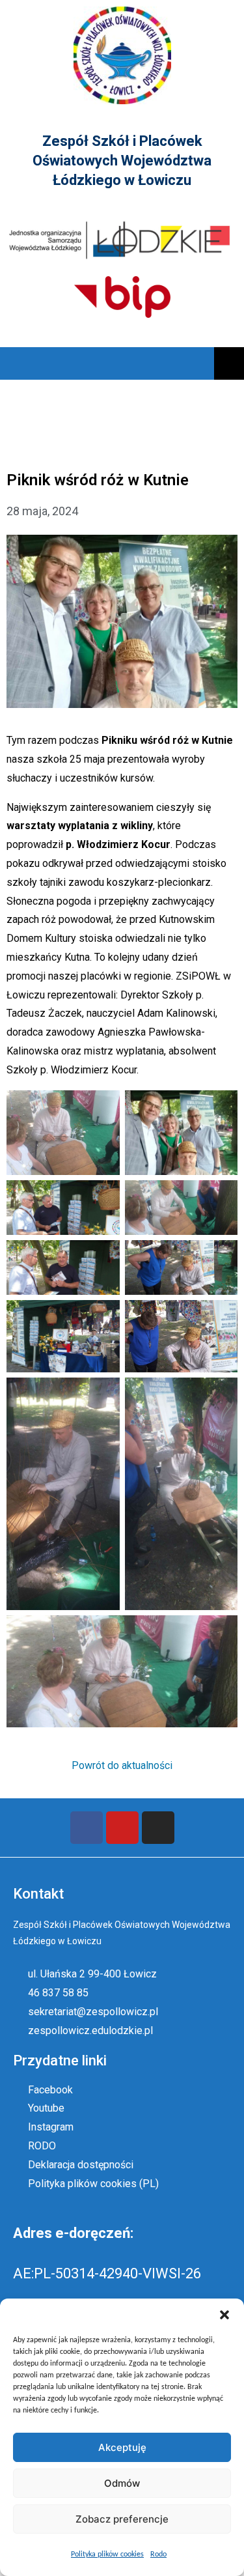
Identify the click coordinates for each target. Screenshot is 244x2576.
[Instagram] (158, 1828)
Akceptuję (122, 2447)
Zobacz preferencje (122, 2519)
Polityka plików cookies (107, 2555)
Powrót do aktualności (122, 1765)
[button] (224, 2315)
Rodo (158, 2555)
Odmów (122, 2483)
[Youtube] (122, 1828)
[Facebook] (87, 1828)
